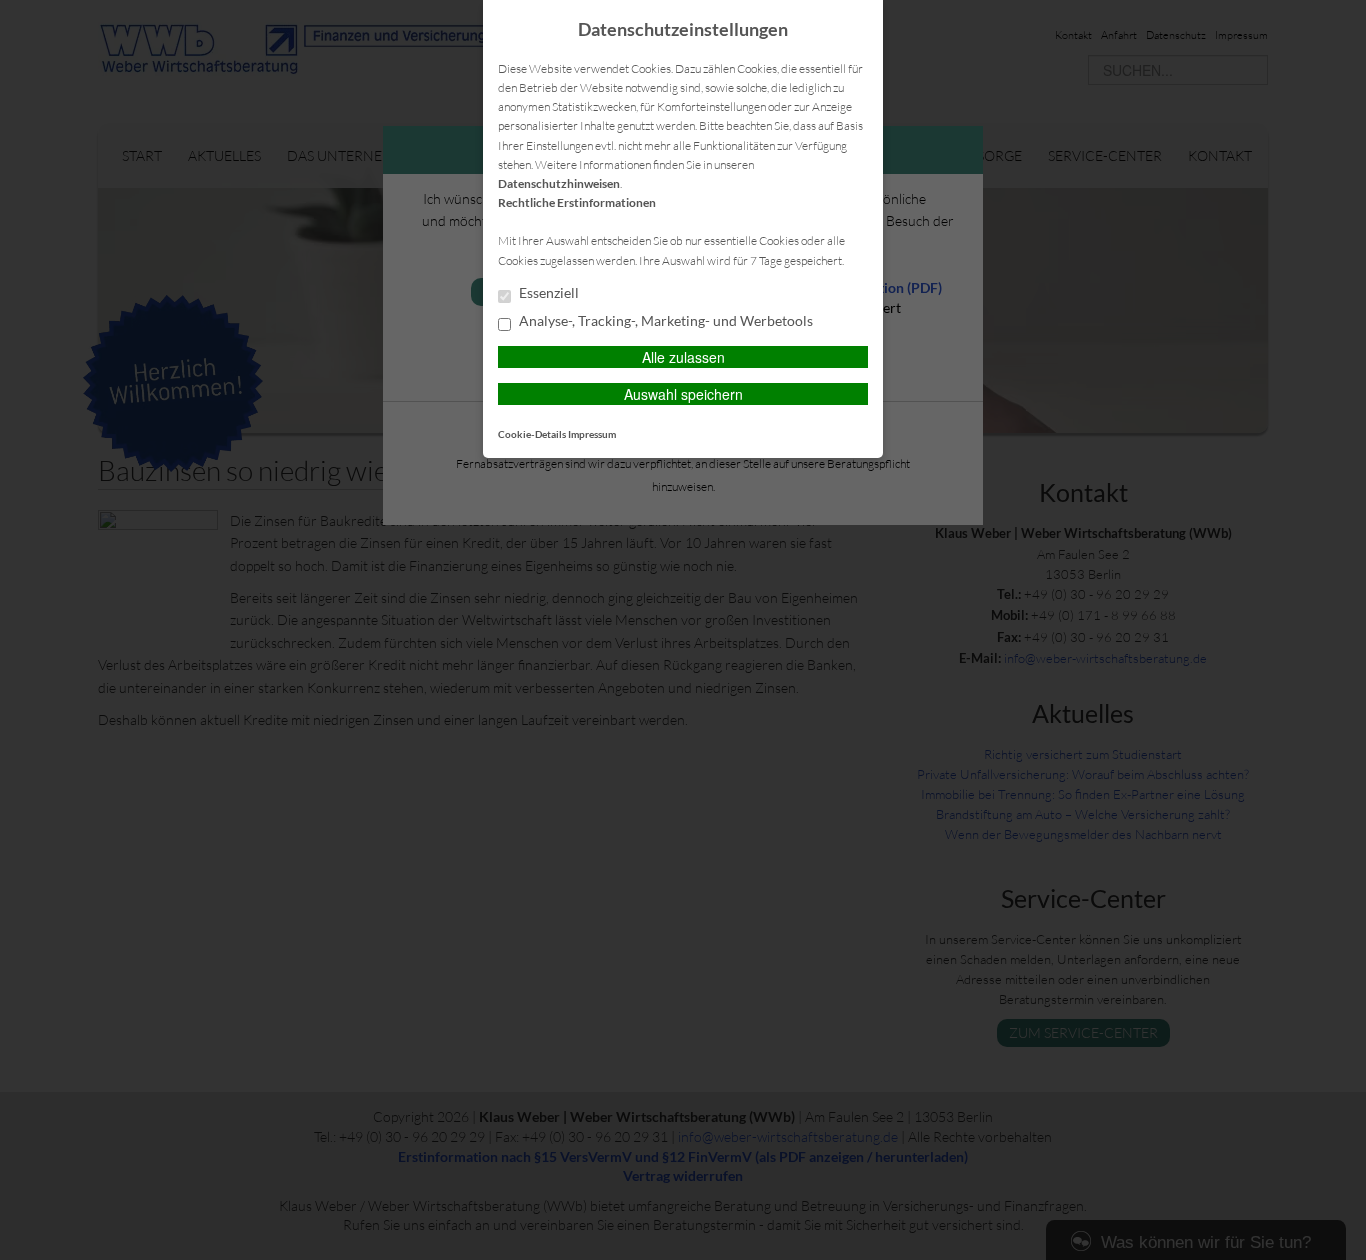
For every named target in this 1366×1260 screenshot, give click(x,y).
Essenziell (547, 293)
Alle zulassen (683, 357)
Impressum (592, 434)
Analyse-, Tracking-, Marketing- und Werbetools (664, 321)
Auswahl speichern (683, 394)
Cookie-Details (532, 434)
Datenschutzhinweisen (559, 183)
